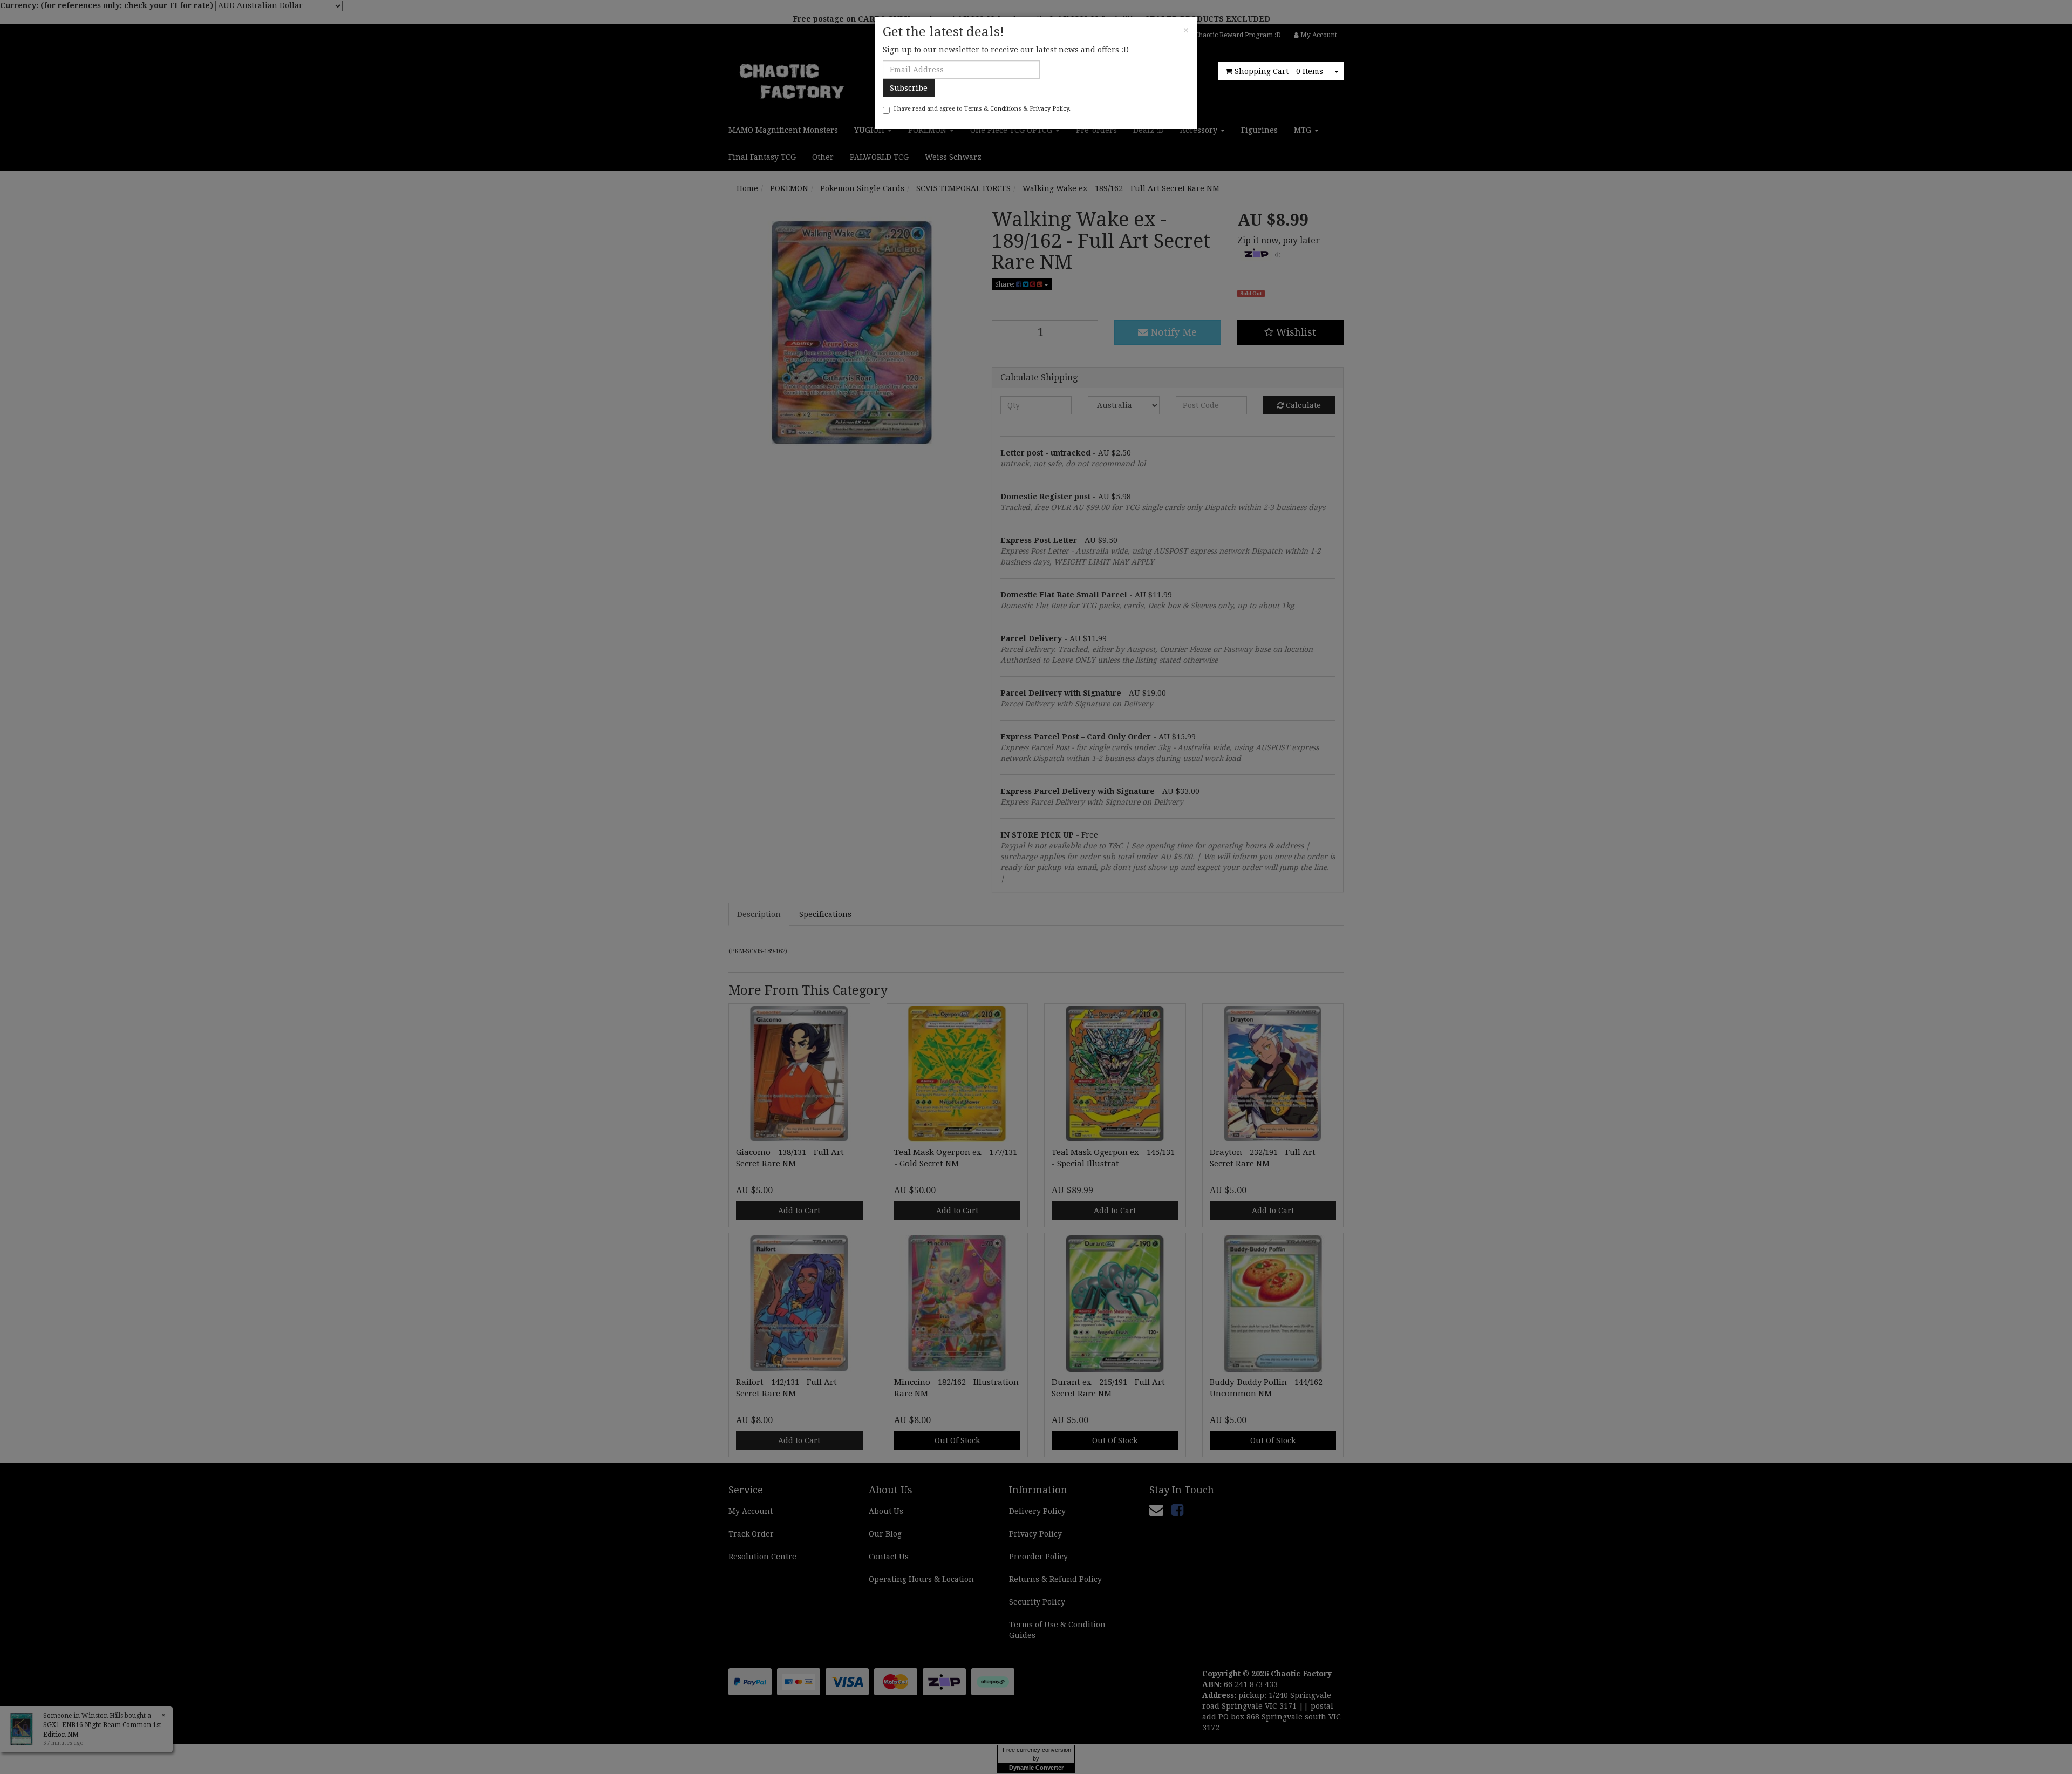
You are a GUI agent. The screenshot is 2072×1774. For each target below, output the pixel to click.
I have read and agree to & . (982, 109)
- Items (1279, 71)
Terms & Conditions (993, 109)
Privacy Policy (1049, 109)
